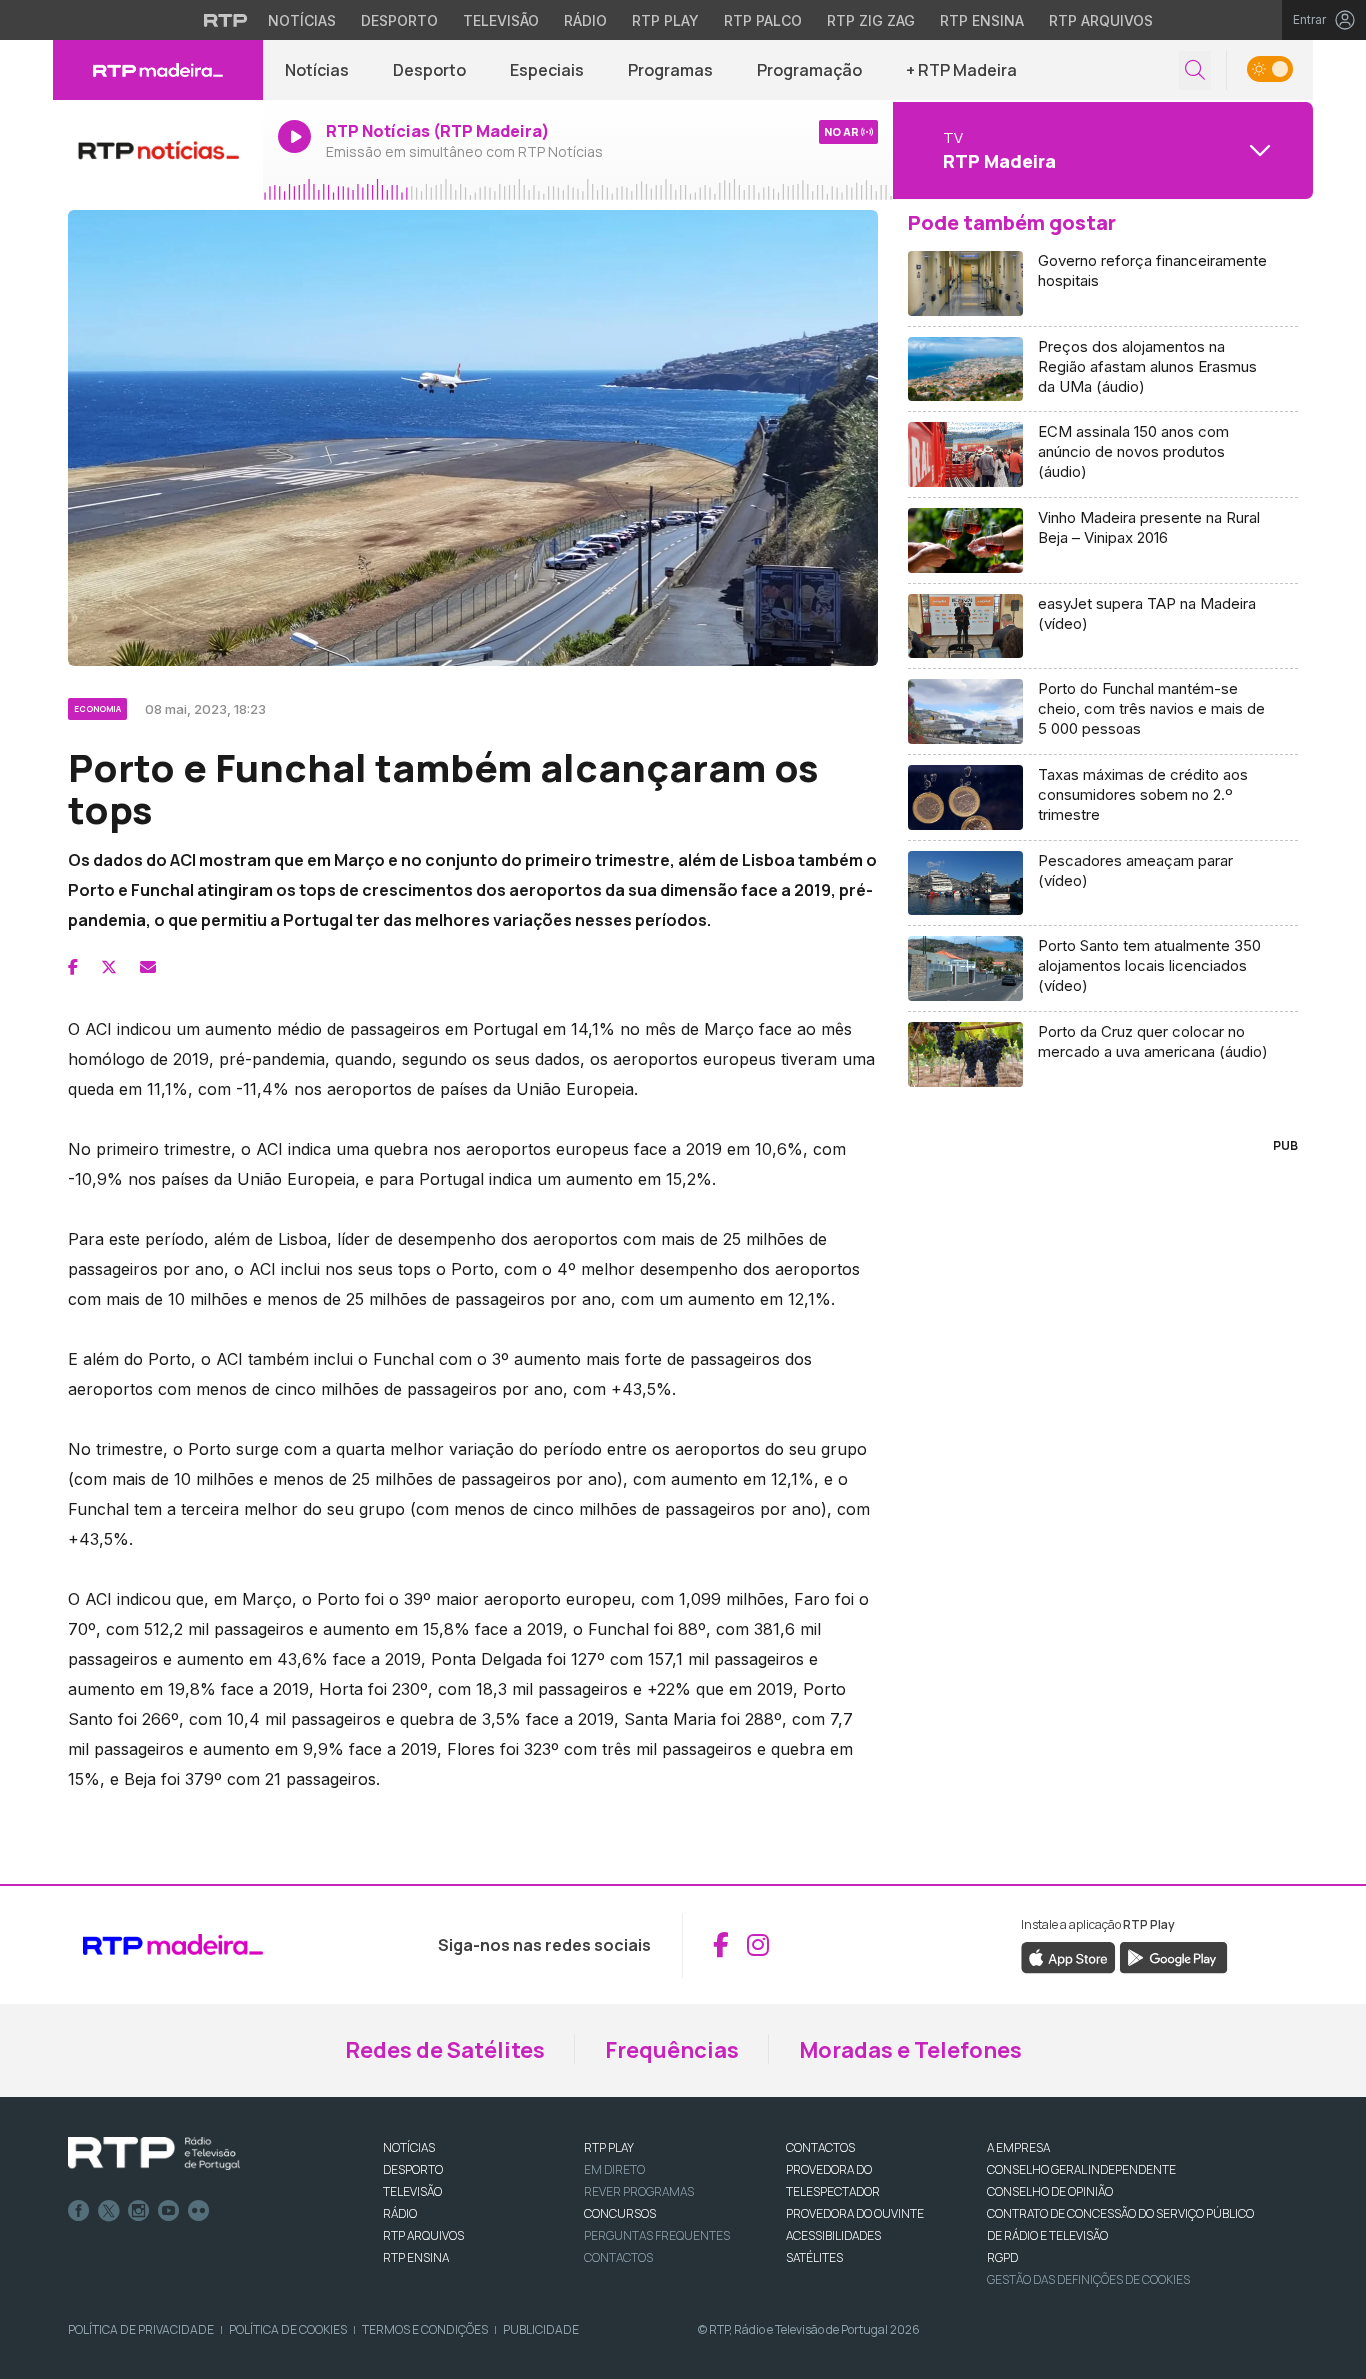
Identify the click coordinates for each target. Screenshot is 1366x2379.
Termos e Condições (425, 2329)
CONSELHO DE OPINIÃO (1050, 2191)
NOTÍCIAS (409, 2147)
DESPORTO (413, 2169)
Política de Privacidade (141, 2329)
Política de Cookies (288, 2329)
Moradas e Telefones (910, 2050)
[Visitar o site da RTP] (226, 20)
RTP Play (665, 20)
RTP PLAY (609, 2147)
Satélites (814, 2257)
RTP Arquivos (1101, 20)
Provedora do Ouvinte (855, 2213)
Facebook (79, 2211)
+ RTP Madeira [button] (961, 70)
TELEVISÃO (412, 2191)
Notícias (302, 20)
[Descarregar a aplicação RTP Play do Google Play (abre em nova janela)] (1173, 1956)
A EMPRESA (1018, 2147)
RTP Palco (763, 20)
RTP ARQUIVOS (423, 2235)
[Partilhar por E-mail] (148, 967)
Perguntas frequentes (657, 2235)
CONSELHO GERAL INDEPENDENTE (1081, 2169)
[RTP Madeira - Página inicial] (158, 70)
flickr (199, 2211)
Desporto (399, 20)
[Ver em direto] (158, 150)
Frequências (672, 2050)
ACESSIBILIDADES (833, 2235)
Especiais (547, 70)
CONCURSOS (620, 2213)
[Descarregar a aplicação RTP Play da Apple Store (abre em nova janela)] (1068, 1956)
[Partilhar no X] (109, 967)
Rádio (585, 20)
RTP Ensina (982, 20)
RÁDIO (400, 2213)
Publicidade (541, 2329)
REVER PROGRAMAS (639, 2191)
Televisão (501, 20)
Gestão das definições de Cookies (1088, 2279)
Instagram (139, 2211)
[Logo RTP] (154, 2154)
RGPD (1002, 2257)
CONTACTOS (820, 2147)
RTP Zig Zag (871, 20)
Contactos (618, 2257)
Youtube (169, 2211)
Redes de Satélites (445, 2050)
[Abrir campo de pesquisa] (1195, 70)
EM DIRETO (614, 2169)
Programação (809, 70)
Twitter (109, 2211)
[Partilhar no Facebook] (73, 967)
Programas (670, 70)
